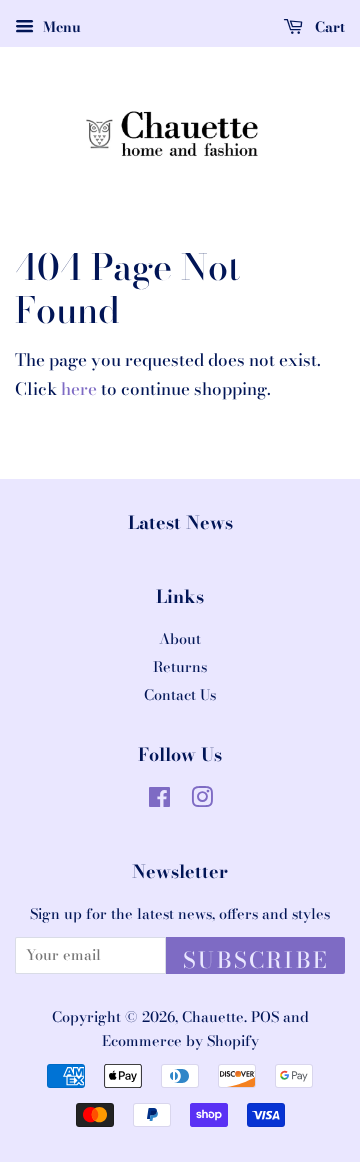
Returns (180, 667)
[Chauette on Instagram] (202, 801)
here (79, 389)
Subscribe (255, 958)
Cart (328, 27)
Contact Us (180, 695)
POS (265, 1017)
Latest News (180, 522)
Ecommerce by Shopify (180, 1041)
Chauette (213, 1017)
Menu (60, 27)
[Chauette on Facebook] (159, 801)
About (180, 639)
